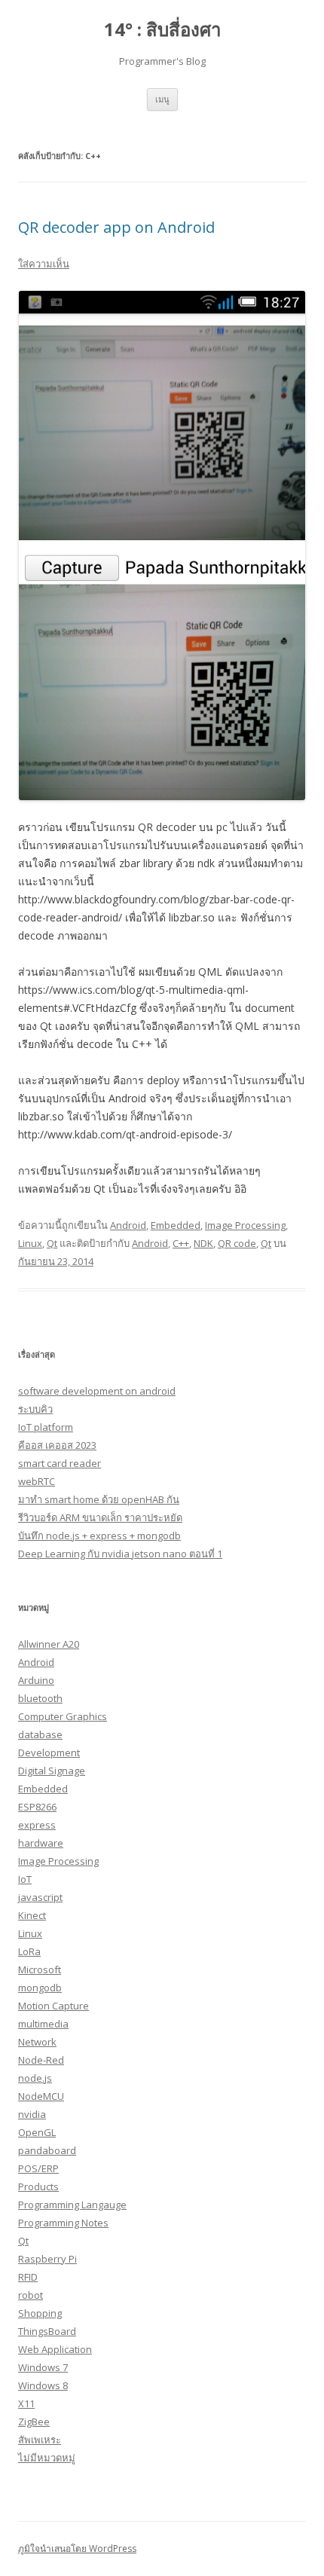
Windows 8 (43, 2385)
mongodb (40, 1988)
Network (37, 2042)
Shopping (40, 2313)
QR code (237, 1243)
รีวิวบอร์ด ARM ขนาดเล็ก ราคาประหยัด (100, 1517)
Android (128, 1225)
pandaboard (47, 2150)
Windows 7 (43, 2367)
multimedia (43, 2024)
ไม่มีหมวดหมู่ (47, 2458)
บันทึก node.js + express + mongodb (99, 1536)
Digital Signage (52, 1771)
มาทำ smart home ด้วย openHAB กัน (99, 1499)
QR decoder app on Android (116, 227)
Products (38, 2186)
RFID (28, 2277)
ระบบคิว (35, 1409)
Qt (52, 1243)
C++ (181, 1243)
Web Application (55, 2349)
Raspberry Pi (47, 2259)
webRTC (37, 1481)
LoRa (29, 1951)
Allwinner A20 (49, 1644)
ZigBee (34, 2422)
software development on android (97, 1391)
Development (49, 1752)
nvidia (32, 2114)
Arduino (36, 1680)
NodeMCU (41, 2096)
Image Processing (245, 1225)
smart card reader (60, 1463)
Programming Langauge (72, 2205)
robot (31, 2295)
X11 (26, 2403)
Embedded (176, 1225)
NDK (203, 1243)
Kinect (32, 1915)
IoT (25, 1879)
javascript (40, 1897)
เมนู (162, 99)
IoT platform (46, 1427)
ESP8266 (37, 1807)
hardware (41, 1843)
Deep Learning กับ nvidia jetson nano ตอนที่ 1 (120, 1554)
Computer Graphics (63, 1716)
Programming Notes (63, 2223)
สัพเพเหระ (40, 2440)
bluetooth (40, 1698)
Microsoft (40, 1969)
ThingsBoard (47, 2331)
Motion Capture (53, 2006)
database (40, 1734)
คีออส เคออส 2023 (57, 1445)
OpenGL (37, 2132)
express (37, 1825)
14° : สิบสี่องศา (162, 30)
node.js (35, 2078)
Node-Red (41, 2060)
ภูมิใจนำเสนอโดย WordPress (77, 2548)
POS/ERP (38, 2168)
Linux (30, 1243)
